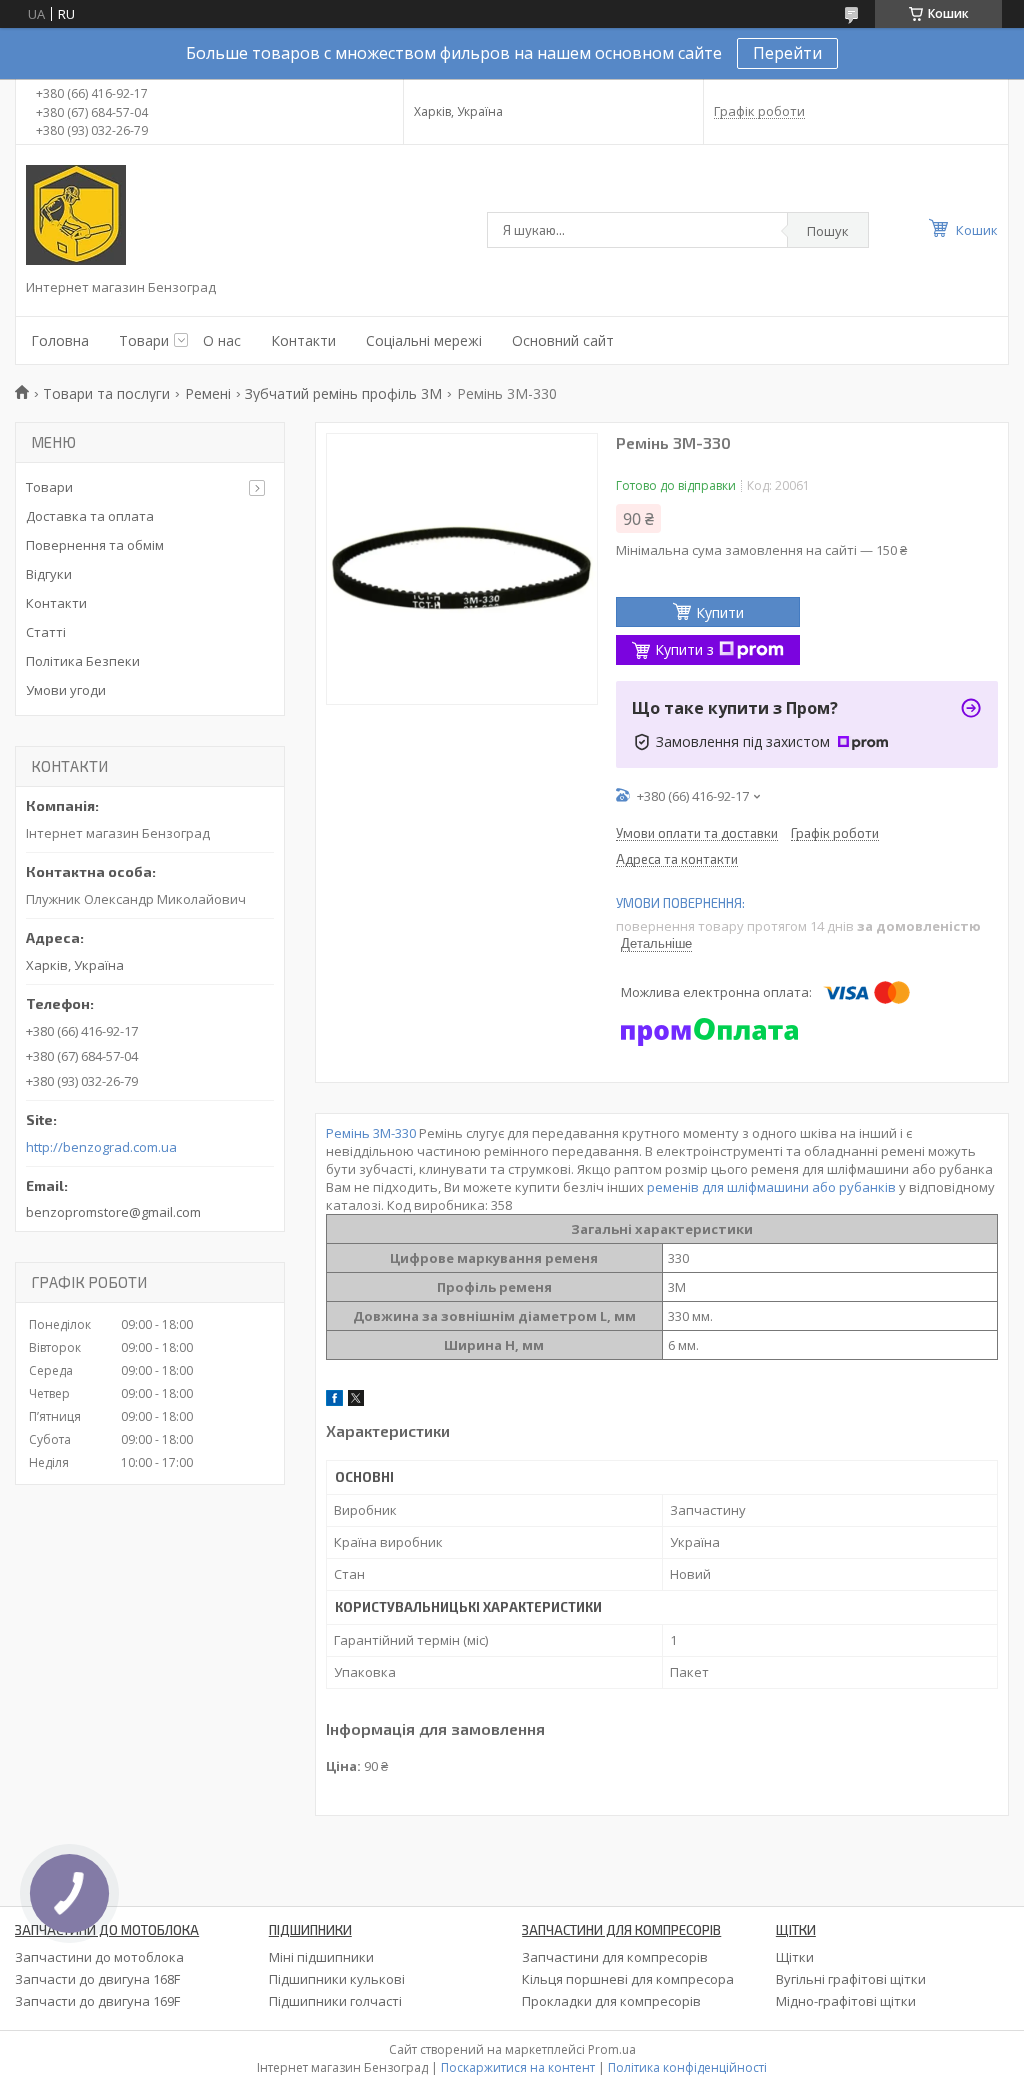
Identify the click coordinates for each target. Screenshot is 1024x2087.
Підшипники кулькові (337, 1979)
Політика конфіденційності (687, 2067)
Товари (144, 340)
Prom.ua (612, 2049)
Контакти (303, 340)
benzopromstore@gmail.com (113, 1212)
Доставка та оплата (90, 516)
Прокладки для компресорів (611, 2001)
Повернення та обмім (95, 545)
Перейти (787, 53)
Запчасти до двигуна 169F (97, 2001)
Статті (46, 632)
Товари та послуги (106, 393)
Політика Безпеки (83, 661)
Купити (720, 612)
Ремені (208, 393)
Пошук (828, 231)
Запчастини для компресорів (615, 1957)
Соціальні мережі (424, 340)
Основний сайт (563, 340)
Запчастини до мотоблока (99, 1957)
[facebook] (334, 1401)
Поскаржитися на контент (518, 2067)
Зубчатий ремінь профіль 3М (343, 393)
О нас (222, 340)
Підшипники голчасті (335, 2001)
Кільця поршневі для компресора (628, 1979)
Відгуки (49, 574)
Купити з (684, 649)
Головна (60, 340)
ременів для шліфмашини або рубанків (771, 1187)
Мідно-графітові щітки (846, 2001)
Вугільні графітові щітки (851, 1979)
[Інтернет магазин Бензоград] (76, 215)
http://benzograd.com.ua (101, 1147)
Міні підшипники (321, 1957)
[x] (356, 1401)
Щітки (795, 1957)
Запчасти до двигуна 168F (97, 1979)
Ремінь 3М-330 (371, 1133)
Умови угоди (66, 690)
